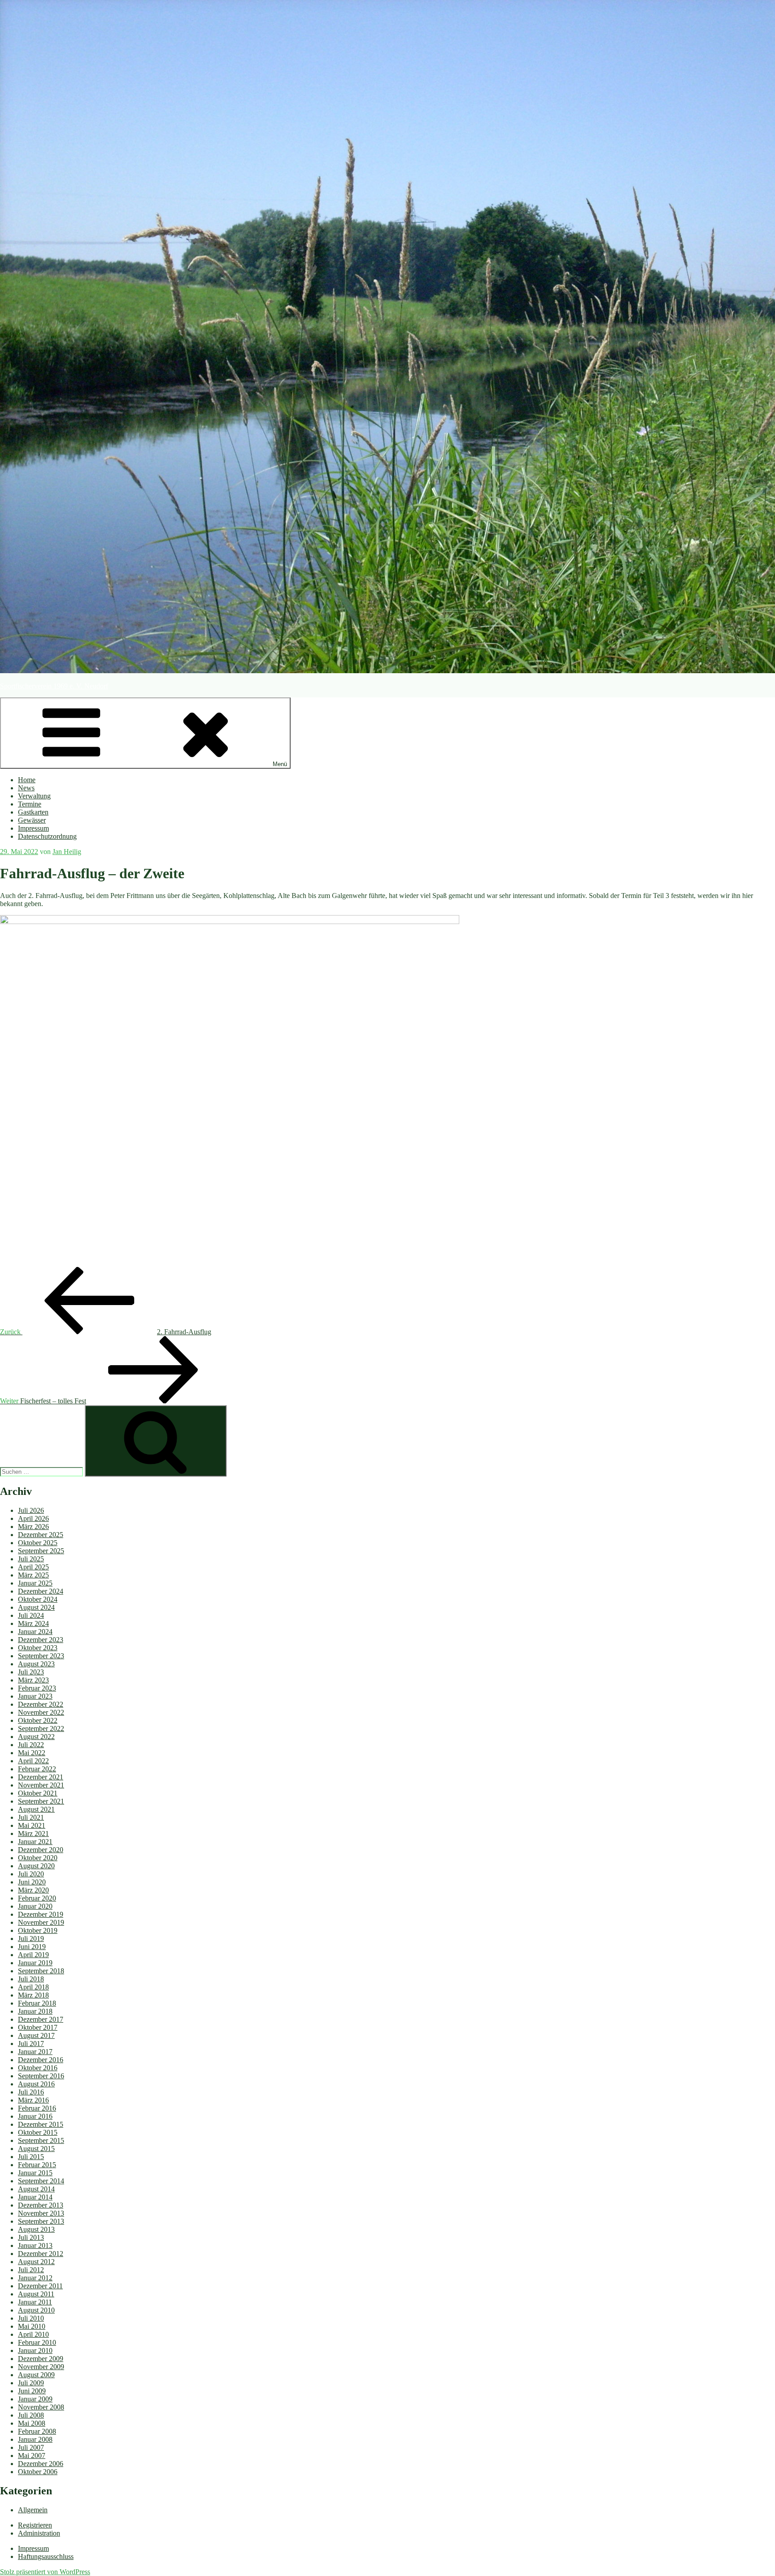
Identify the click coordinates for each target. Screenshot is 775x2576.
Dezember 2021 (41, 1777)
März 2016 (33, 2100)
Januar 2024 (35, 1632)
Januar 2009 (35, 2399)
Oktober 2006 (38, 2472)
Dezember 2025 (41, 1535)
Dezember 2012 (41, 2254)
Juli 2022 (31, 1745)
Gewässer (32, 820)
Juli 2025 (31, 1559)
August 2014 (36, 2189)
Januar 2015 (35, 2173)
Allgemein (33, 2510)
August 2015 (36, 2149)
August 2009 (36, 2375)
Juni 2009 (32, 2391)
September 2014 (41, 2181)
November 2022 (41, 1712)
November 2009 (41, 2367)
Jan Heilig (67, 852)
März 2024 (33, 1623)
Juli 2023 (31, 1672)
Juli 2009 (31, 2383)
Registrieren (35, 2525)
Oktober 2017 (38, 2027)
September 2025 (41, 1551)
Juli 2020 (31, 1874)
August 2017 (36, 2035)
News (26, 788)
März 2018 (33, 1995)
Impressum (33, 828)
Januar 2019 (35, 1963)
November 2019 (41, 1922)
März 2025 (33, 1575)
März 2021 (33, 1833)
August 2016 (36, 2084)
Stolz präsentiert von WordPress (45, 2572)
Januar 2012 (35, 2278)
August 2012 (36, 2262)
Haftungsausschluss (46, 2556)
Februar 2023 (37, 1688)
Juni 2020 (32, 1882)
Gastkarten (33, 812)
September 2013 (41, 2221)
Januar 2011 (35, 2302)
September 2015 (41, 2140)
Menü (280, 764)
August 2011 (36, 2294)
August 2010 (36, 2310)
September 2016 (41, 2076)
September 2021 (41, 1801)
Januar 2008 (35, 2439)
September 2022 (41, 1728)
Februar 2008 (37, 2431)
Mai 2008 (32, 2423)
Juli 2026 (31, 1510)
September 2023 (41, 1656)
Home (27, 780)
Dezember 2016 (41, 2060)
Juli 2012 (31, 2270)
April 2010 (33, 2334)
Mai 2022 (32, 1753)
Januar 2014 (35, 2197)
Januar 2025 (35, 1583)
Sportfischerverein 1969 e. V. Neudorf (54, 686)
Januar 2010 (35, 2350)
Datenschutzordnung (47, 836)
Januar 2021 (35, 1842)
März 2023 (33, 1680)
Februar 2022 (37, 1769)
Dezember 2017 (41, 2019)
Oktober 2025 (38, 1543)
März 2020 (33, 1890)
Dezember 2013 (41, 2205)
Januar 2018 (35, 2011)
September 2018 (41, 1971)
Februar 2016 (37, 2108)
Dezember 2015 (41, 2124)
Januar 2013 (35, 2245)
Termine (30, 804)
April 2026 (33, 1518)
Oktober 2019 (38, 1930)
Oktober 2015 (38, 2132)
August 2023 (36, 1664)
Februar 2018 (37, 2003)
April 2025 (33, 1567)
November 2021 (41, 1785)
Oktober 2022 (38, 1720)
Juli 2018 (31, 1979)
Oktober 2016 (38, 2068)
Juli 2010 (31, 2318)
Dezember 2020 (41, 1850)
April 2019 (33, 1955)
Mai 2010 (32, 2326)
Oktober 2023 (38, 1648)
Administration (39, 2533)
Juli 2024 (31, 1615)
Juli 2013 (31, 2237)
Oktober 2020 (38, 1858)
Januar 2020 (35, 1906)
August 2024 (36, 1607)
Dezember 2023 (41, 1640)
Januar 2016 (35, 2116)
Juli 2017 (31, 2044)
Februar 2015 (37, 2165)
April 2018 (33, 1987)
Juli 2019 (31, 1939)
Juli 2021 (31, 1817)
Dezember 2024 (41, 1591)
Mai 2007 (32, 2456)
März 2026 (33, 1527)
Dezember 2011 (40, 2286)
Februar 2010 (37, 2342)
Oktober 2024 (38, 1599)
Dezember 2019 (41, 1914)
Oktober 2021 (38, 1793)
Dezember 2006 (41, 2464)
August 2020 (36, 1866)
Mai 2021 (32, 1825)
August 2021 (36, 1809)
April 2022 (33, 1761)
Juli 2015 (31, 2157)
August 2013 (36, 2229)
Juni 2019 (32, 1947)
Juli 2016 (31, 2092)
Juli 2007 (31, 2447)
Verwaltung (34, 796)
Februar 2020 (37, 1898)
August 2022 (36, 1737)
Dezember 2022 (41, 1704)
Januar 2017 (35, 2052)
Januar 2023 (35, 1696)
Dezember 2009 (41, 2359)
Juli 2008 (31, 2415)
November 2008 (41, 2407)
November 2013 (41, 2213)
